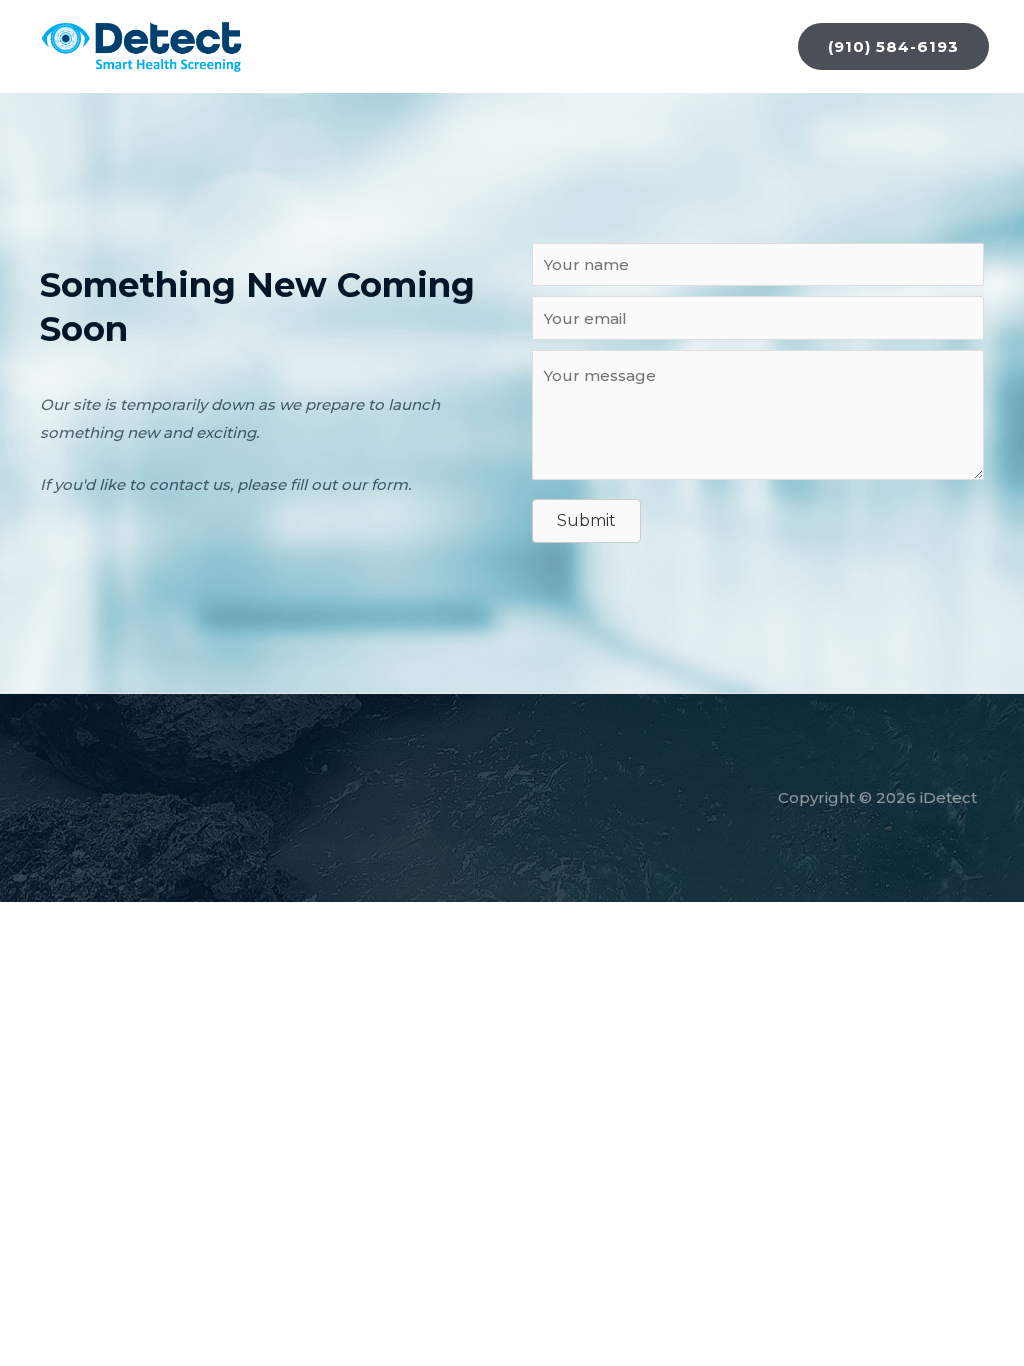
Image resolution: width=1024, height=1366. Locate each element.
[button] (893, 46)
